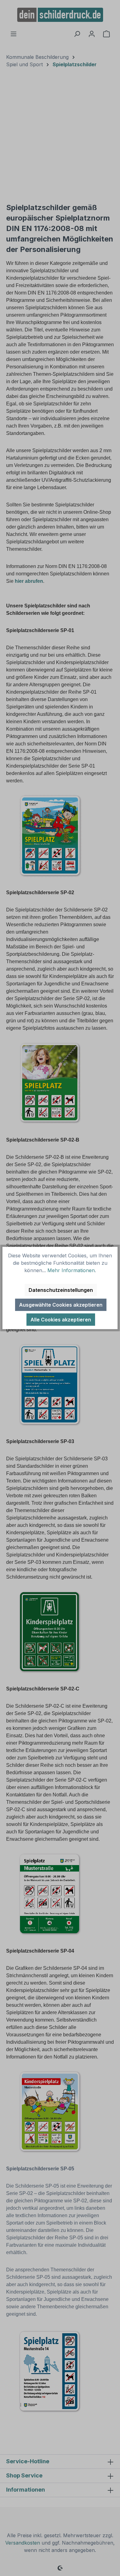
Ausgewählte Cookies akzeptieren (61, 1305)
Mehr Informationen (71, 1270)
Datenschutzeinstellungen (61, 1290)
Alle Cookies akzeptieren (61, 1320)
